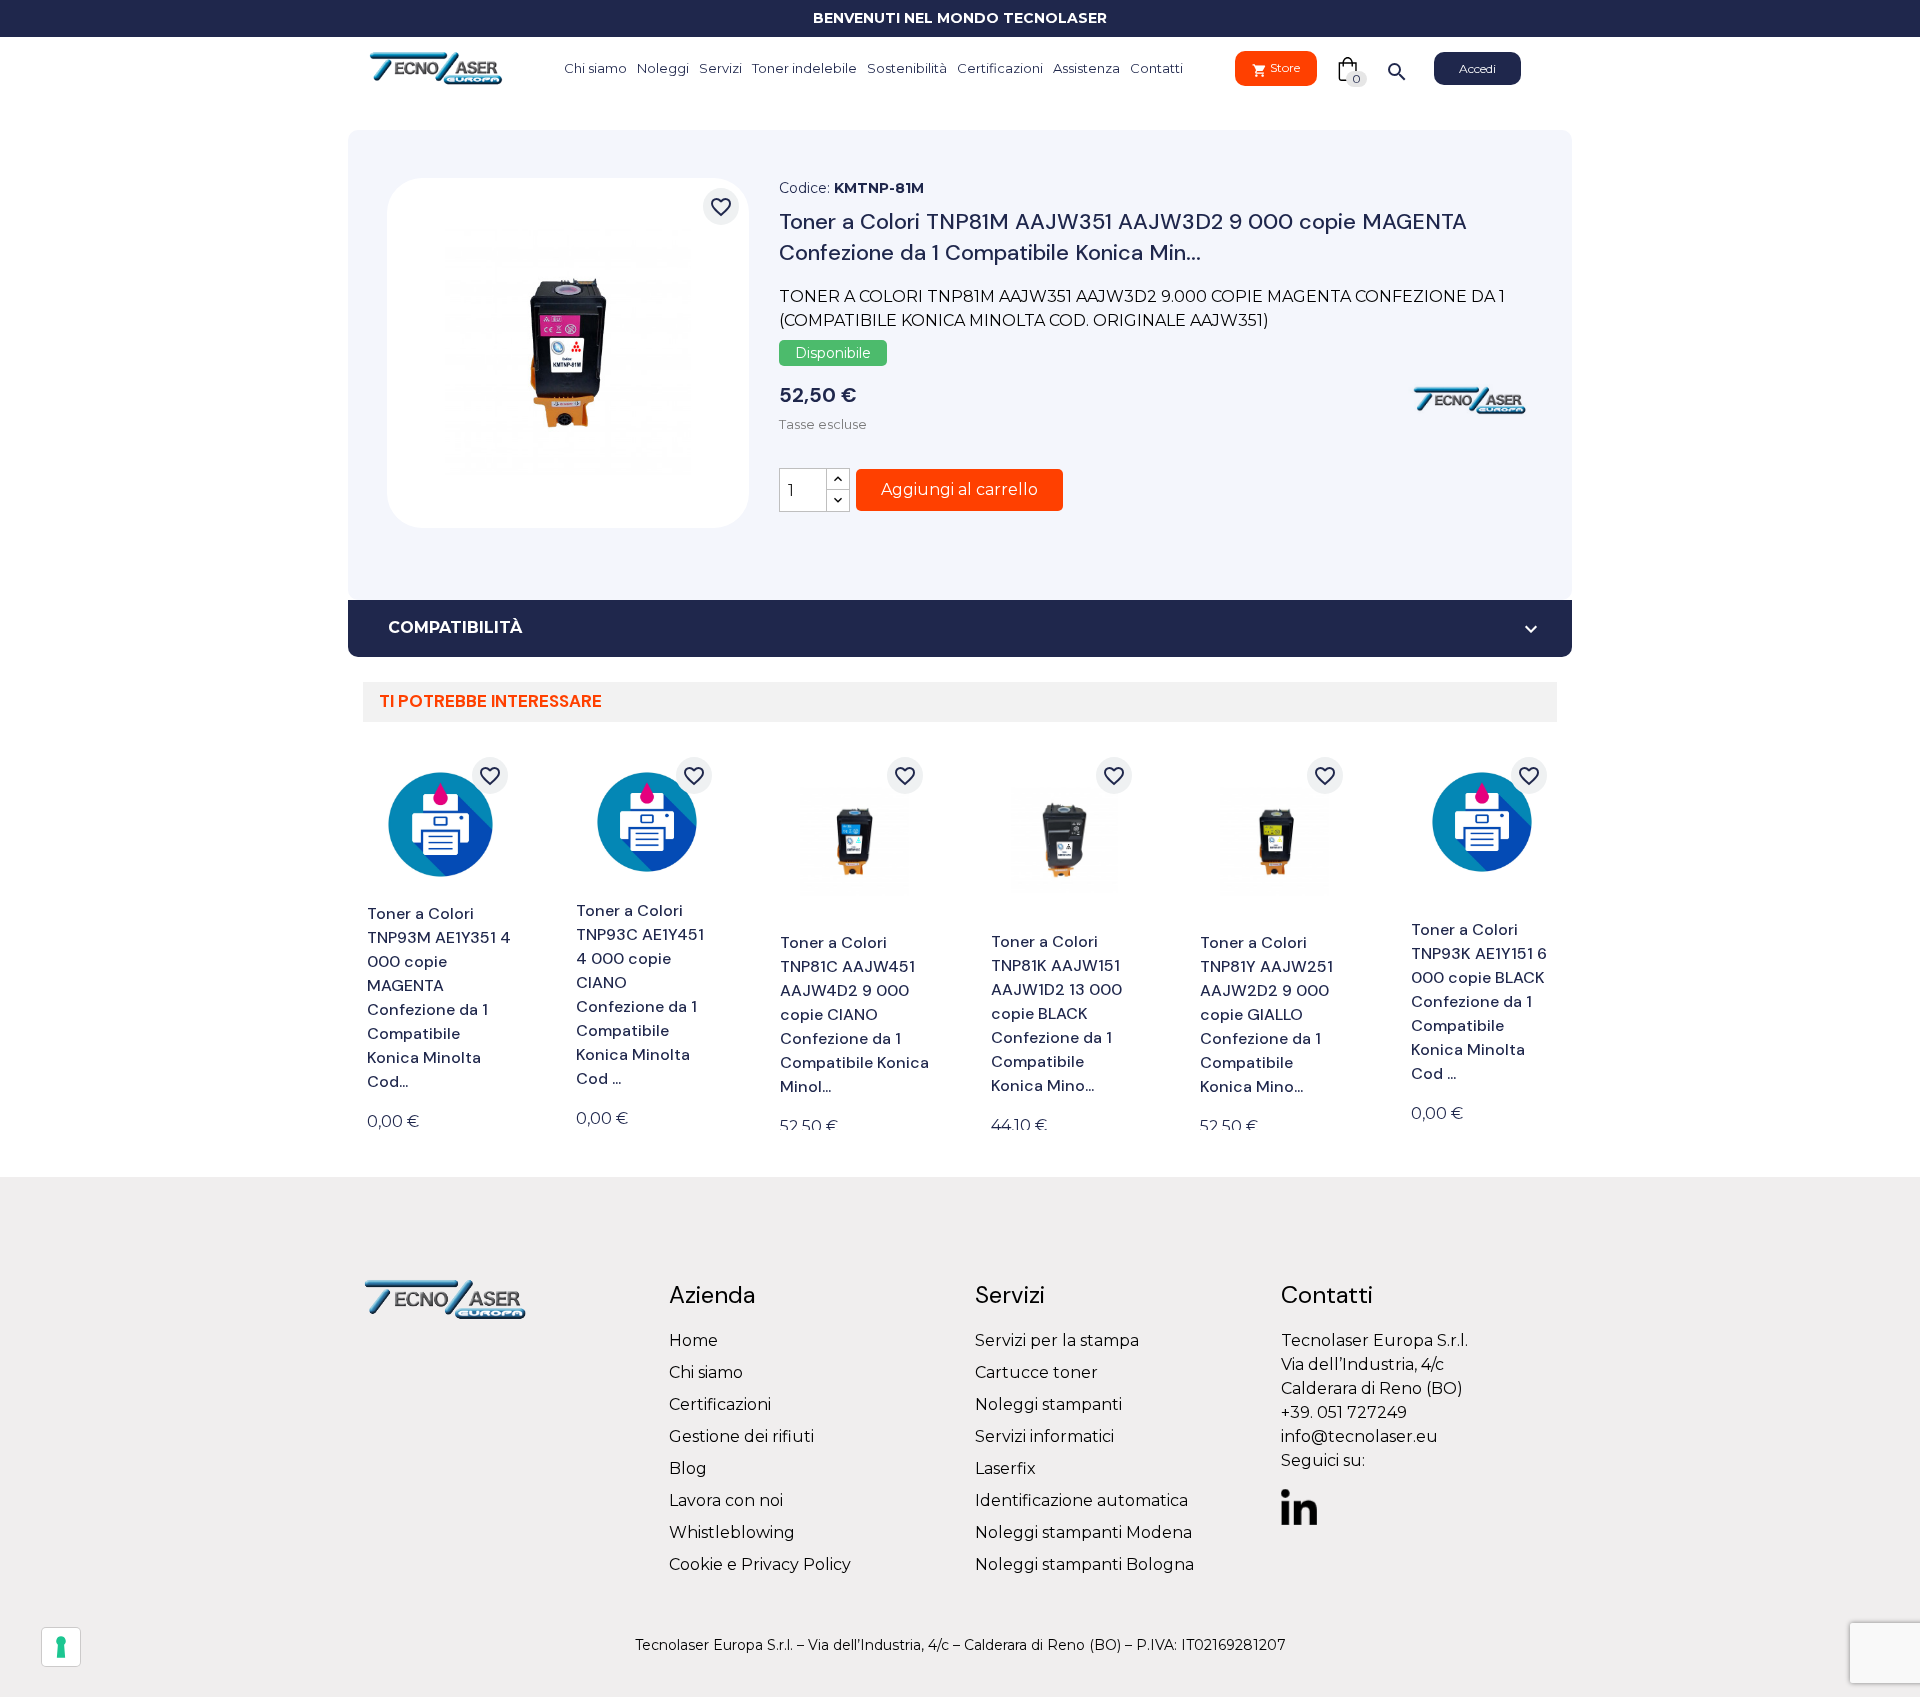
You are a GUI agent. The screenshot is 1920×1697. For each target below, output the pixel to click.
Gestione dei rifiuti (741, 1436)
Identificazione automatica (1081, 1500)
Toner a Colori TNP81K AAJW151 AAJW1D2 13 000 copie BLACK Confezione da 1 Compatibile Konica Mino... (1056, 1013)
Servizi (720, 68)
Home (693, 1340)
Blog (688, 1468)
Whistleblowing (732, 1532)
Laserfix (1005, 1468)
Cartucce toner (1036, 1372)
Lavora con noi (726, 1500)
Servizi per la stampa (1057, 1340)
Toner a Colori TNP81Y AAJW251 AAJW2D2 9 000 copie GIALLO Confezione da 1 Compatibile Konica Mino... (1266, 1014)
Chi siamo (595, 68)
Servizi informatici (1044, 1436)
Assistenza (1086, 68)
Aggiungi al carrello (959, 489)
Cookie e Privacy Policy (760, 1564)
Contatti (1156, 68)
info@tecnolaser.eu (1359, 1436)
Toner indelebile (804, 68)
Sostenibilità (907, 68)
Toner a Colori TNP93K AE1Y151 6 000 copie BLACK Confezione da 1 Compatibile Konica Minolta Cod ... (1479, 1001)
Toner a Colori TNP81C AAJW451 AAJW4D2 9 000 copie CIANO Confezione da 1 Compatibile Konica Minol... (854, 1014)
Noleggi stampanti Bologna (1084, 1564)
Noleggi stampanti (1048, 1404)
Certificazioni (1000, 68)
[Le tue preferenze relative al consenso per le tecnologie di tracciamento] (61, 1647)
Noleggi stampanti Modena (1083, 1532)
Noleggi (663, 68)
